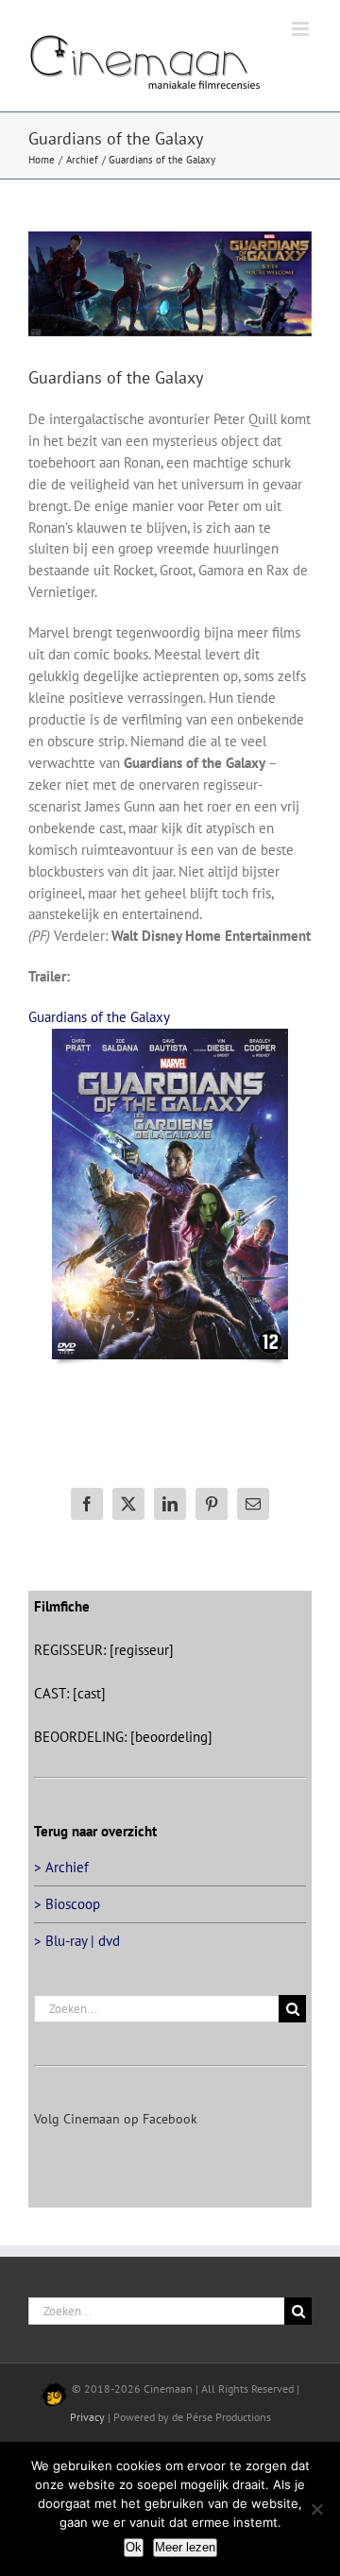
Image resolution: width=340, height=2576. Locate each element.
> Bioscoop (67, 1924)
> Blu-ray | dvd (77, 1961)
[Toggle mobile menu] (302, 102)
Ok (134, 2547)
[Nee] (316, 2509)
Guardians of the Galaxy (99, 1037)
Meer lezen (185, 2547)
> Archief (61, 1887)
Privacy (87, 2437)
